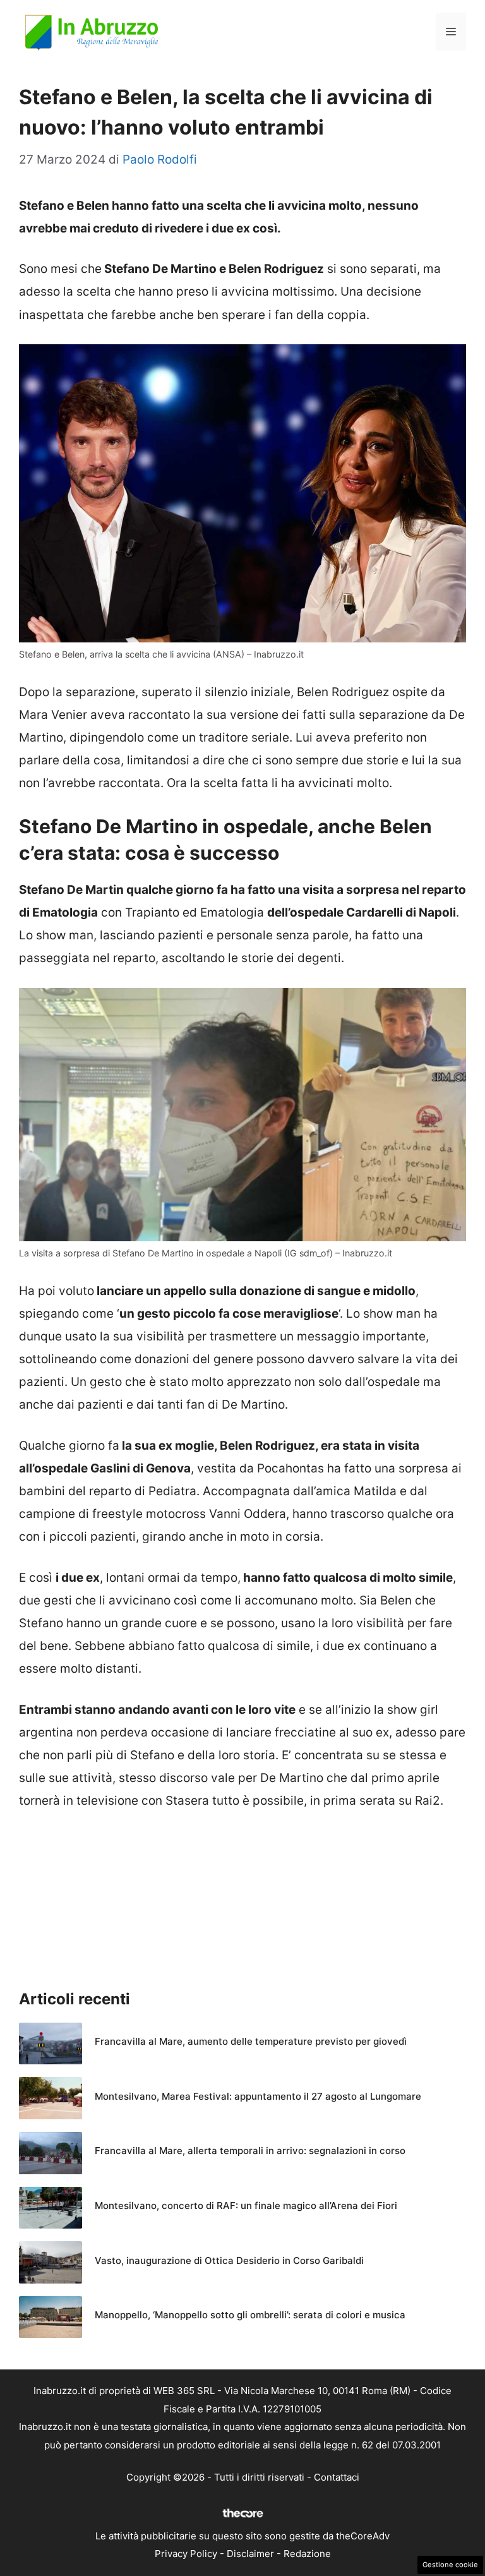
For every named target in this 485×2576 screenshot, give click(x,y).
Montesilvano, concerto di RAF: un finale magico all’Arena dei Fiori (246, 2206)
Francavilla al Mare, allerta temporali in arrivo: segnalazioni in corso (250, 2151)
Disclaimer (250, 2554)
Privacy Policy (186, 2554)
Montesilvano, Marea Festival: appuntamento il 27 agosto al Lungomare (258, 2096)
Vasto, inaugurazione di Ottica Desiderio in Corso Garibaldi (229, 2260)
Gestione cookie (450, 2565)
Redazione (307, 2554)
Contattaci (337, 2477)
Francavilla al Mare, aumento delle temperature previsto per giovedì (251, 2041)
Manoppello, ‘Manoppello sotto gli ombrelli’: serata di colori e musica (250, 2315)
